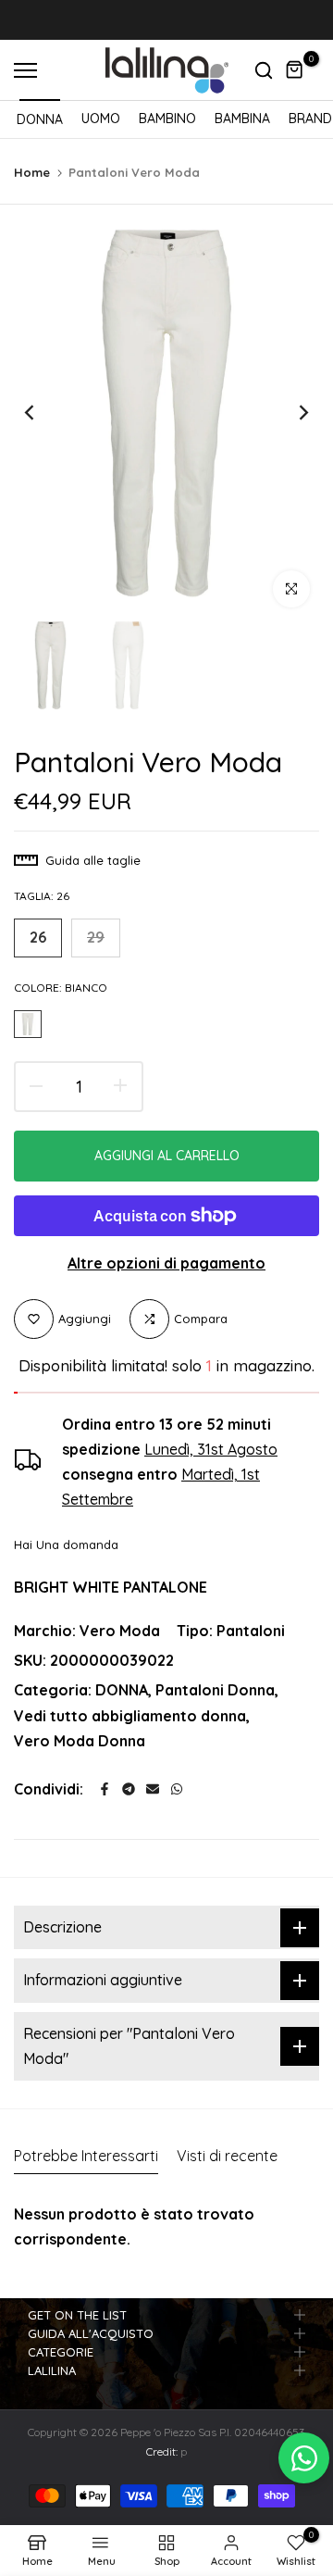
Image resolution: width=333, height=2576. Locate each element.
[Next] (291, 413)
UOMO (101, 119)
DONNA (40, 119)
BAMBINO (167, 119)
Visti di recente (227, 2156)
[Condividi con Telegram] (129, 1789)
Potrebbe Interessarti (86, 2156)
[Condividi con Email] (153, 1789)
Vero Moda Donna (80, 1741)
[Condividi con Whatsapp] (177, 1789)
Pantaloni (251, 1631)
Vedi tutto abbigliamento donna (130, 1716)
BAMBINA (242, 119)
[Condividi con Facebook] (105, 1789)
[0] (295, 70)
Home (32, 172)
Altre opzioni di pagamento (166, 1263)
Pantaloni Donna (215, 1690)
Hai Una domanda (66, 1544)
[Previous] (42, 413)
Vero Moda (120, 1631)
